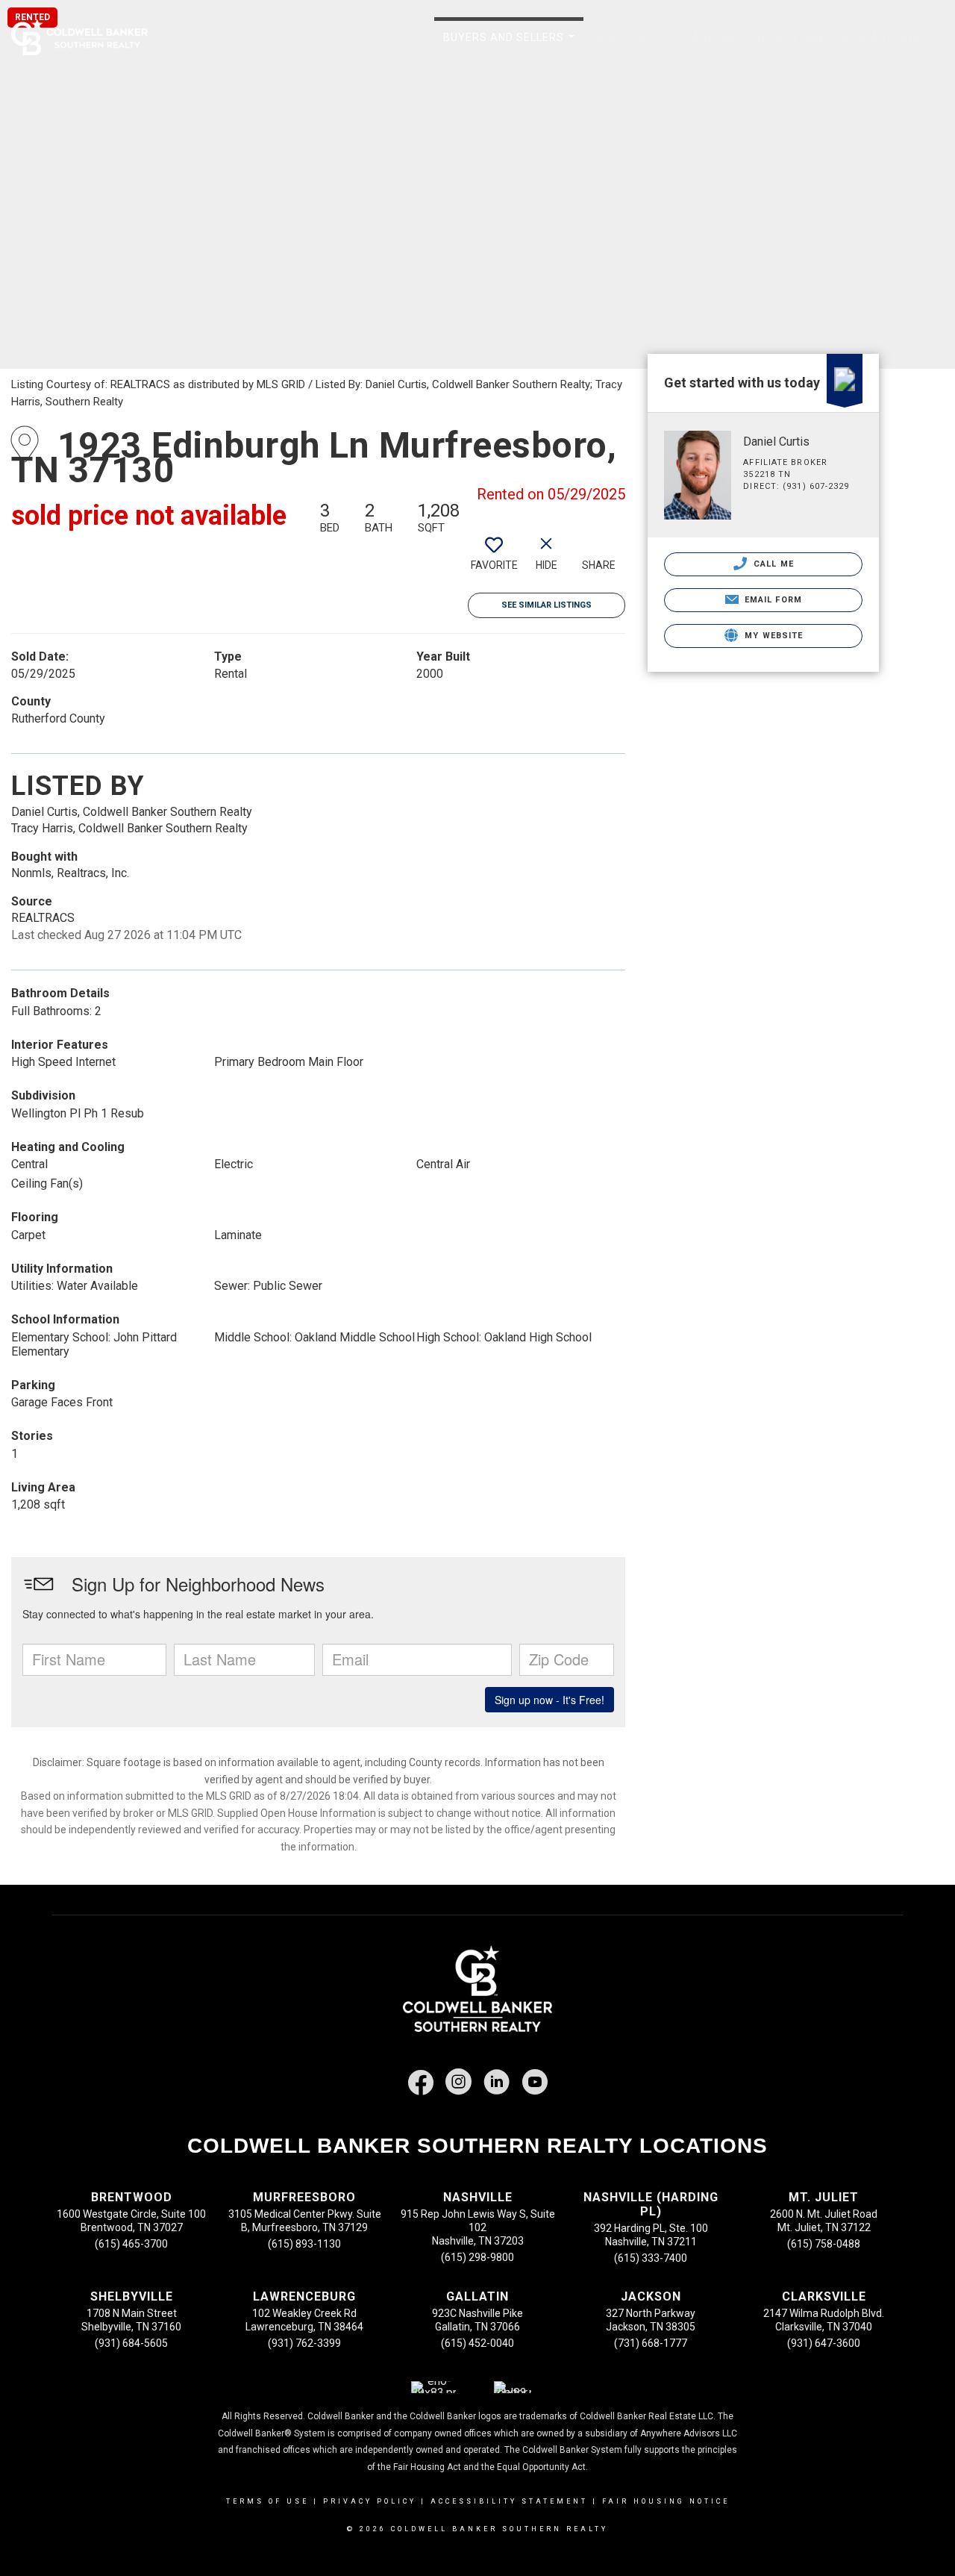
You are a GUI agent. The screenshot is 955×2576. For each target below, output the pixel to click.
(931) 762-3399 (304, 2343)
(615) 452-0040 (477, 2343)
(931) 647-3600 (824, 2343)
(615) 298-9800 (477, 2257)
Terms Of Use (267, 2501)
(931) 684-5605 (131, 2343)
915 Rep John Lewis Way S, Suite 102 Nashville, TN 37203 (478, 2227)
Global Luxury (886, 37)
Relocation (789, 37)
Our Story (633, 46)
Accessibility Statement (509, 2501)
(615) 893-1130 (304, 2244)
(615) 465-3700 (131, 2244)
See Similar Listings (547, 605)
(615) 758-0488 (824, 2244)
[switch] (494, 558)
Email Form (772, 600)
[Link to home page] (87, 37)
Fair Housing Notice (666, 2501)
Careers (711, 37)
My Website (772, 636)
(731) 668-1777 (651, 2343)
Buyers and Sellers (512, 46)
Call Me (772, 564)
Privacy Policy (370, 2501)
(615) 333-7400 (651, 2258)
